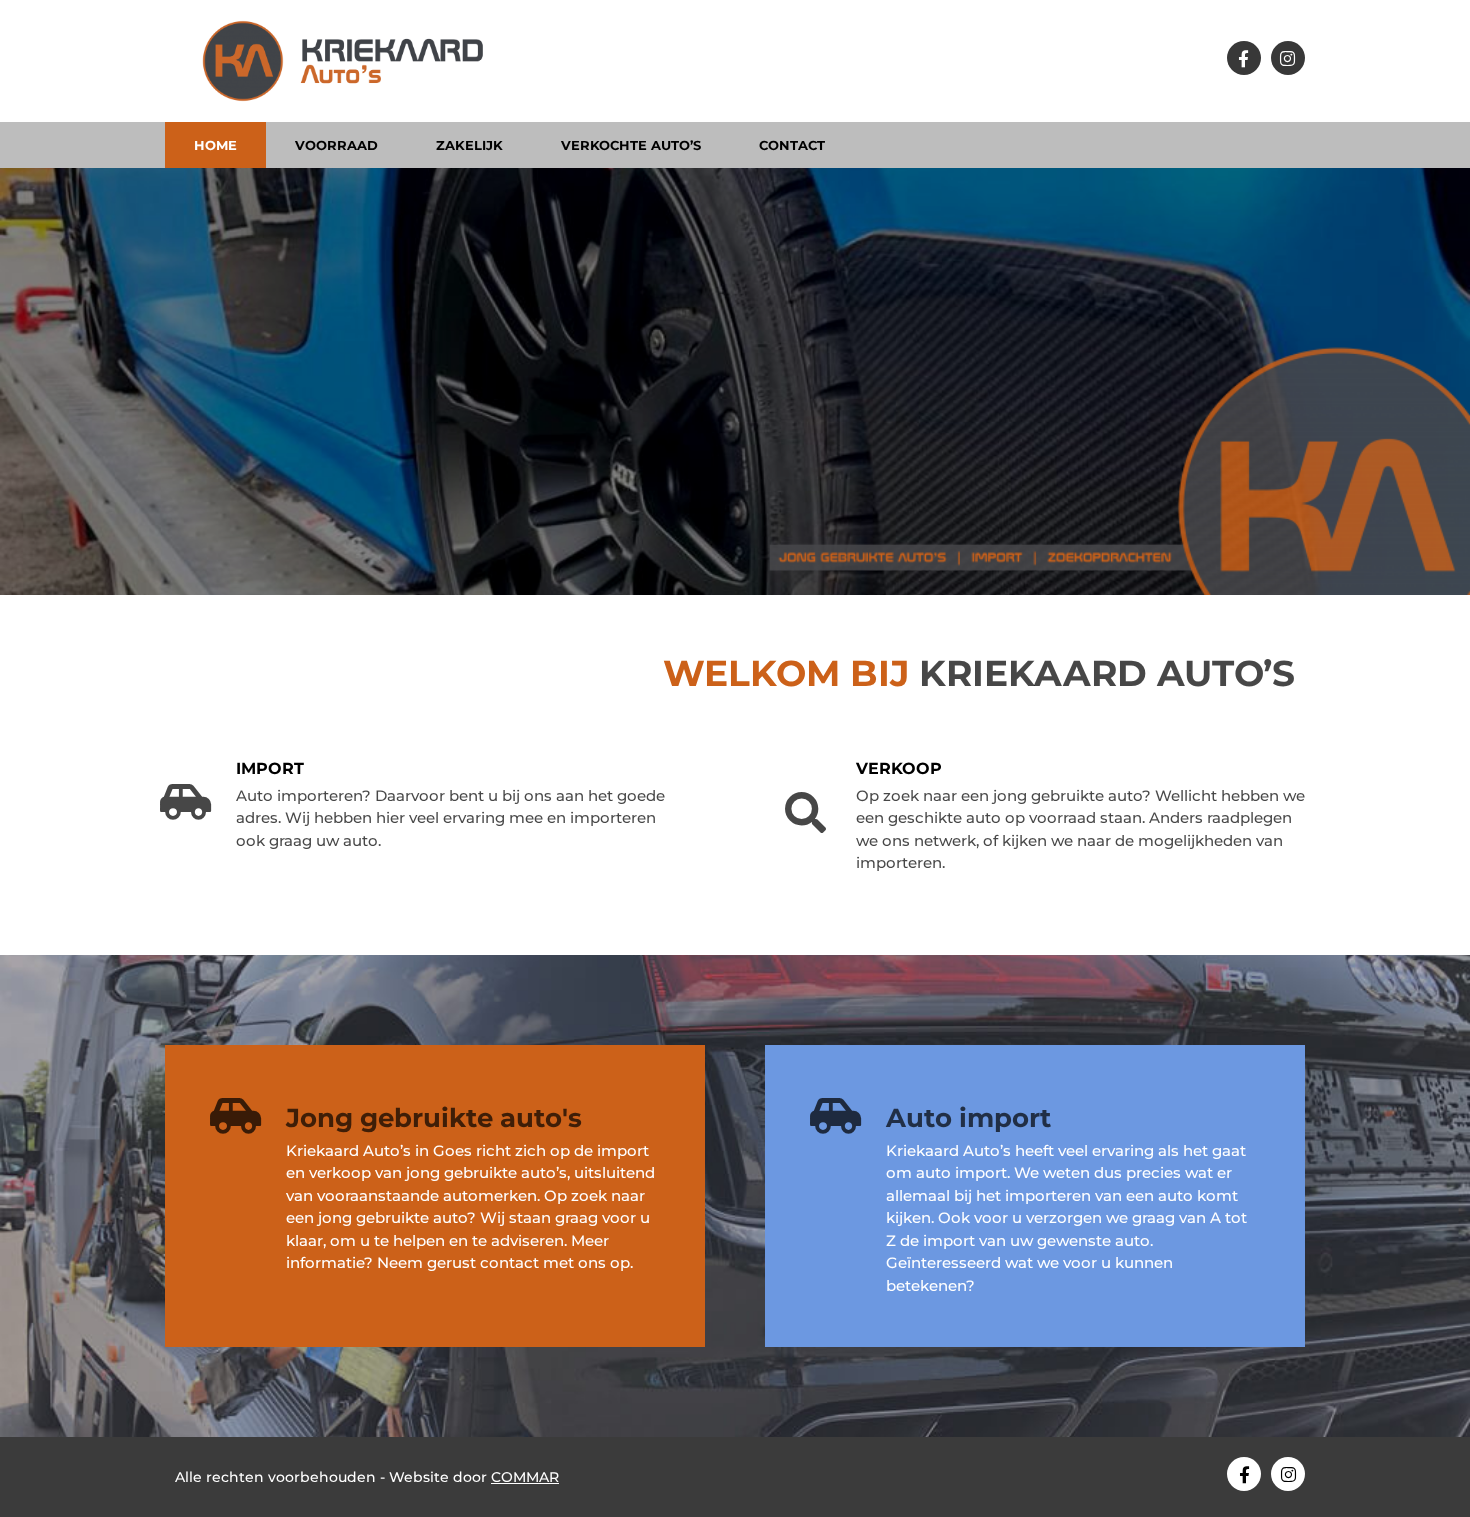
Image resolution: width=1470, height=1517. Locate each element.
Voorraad (336, 145)
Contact (792, 145)
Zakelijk (469, 145)
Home (215, 145)
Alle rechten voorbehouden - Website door (367, 1477)
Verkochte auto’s (631, 145)
